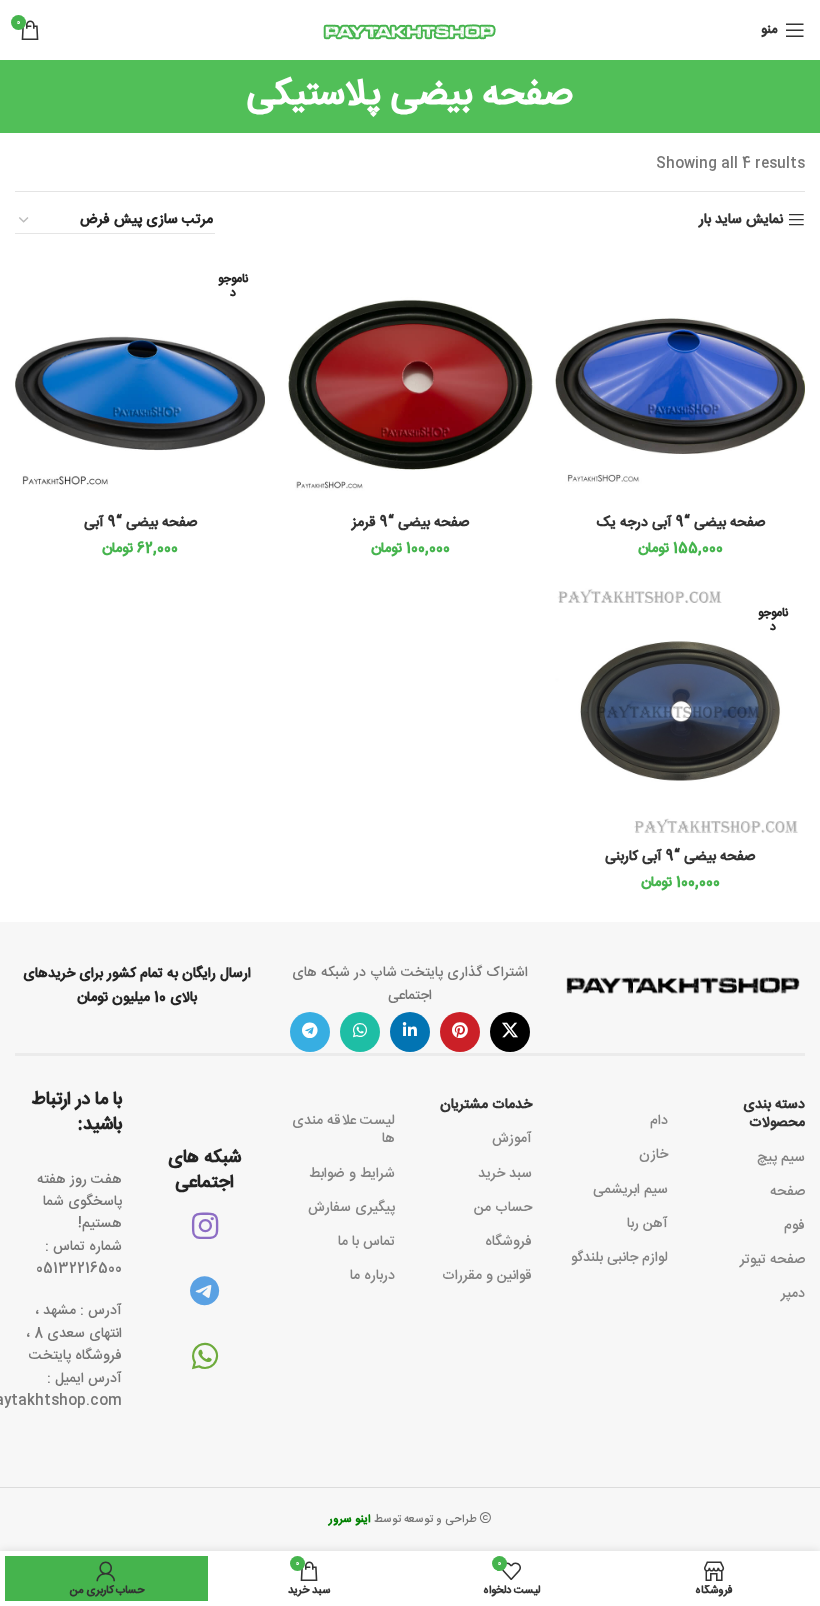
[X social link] (510, 1032)
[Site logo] (410, 31)
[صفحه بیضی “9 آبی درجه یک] (680, 379)
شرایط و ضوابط (352, 1174)
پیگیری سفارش (351, 1208)
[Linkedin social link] (410, 1032)
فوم (794, 1226)
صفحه (787, 1192)
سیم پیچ (781, 1158)
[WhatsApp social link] (360, 1032)
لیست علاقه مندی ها (343, 1130)
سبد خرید (505, 1174)
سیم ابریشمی (630, 1190)
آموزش (512, 1139)
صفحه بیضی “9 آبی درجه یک (680, 523)
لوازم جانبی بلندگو (619, 1258)
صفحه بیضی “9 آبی (140, 523)
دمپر (793, 1294)
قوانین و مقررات (487, 1276)
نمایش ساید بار (741, 220)
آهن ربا (647, 1224)
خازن (653, 1155)
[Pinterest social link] (460, 1032)
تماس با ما (366, 1242)
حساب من (503, 1208)
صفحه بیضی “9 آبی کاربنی (680, 857)
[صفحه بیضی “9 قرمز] (410, 379)
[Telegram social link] (310, 1032)
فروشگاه (508, 1242)
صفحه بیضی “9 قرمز (410, 523)
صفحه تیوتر (772, 1260)
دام (659, 1121)
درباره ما (372, 1276)
